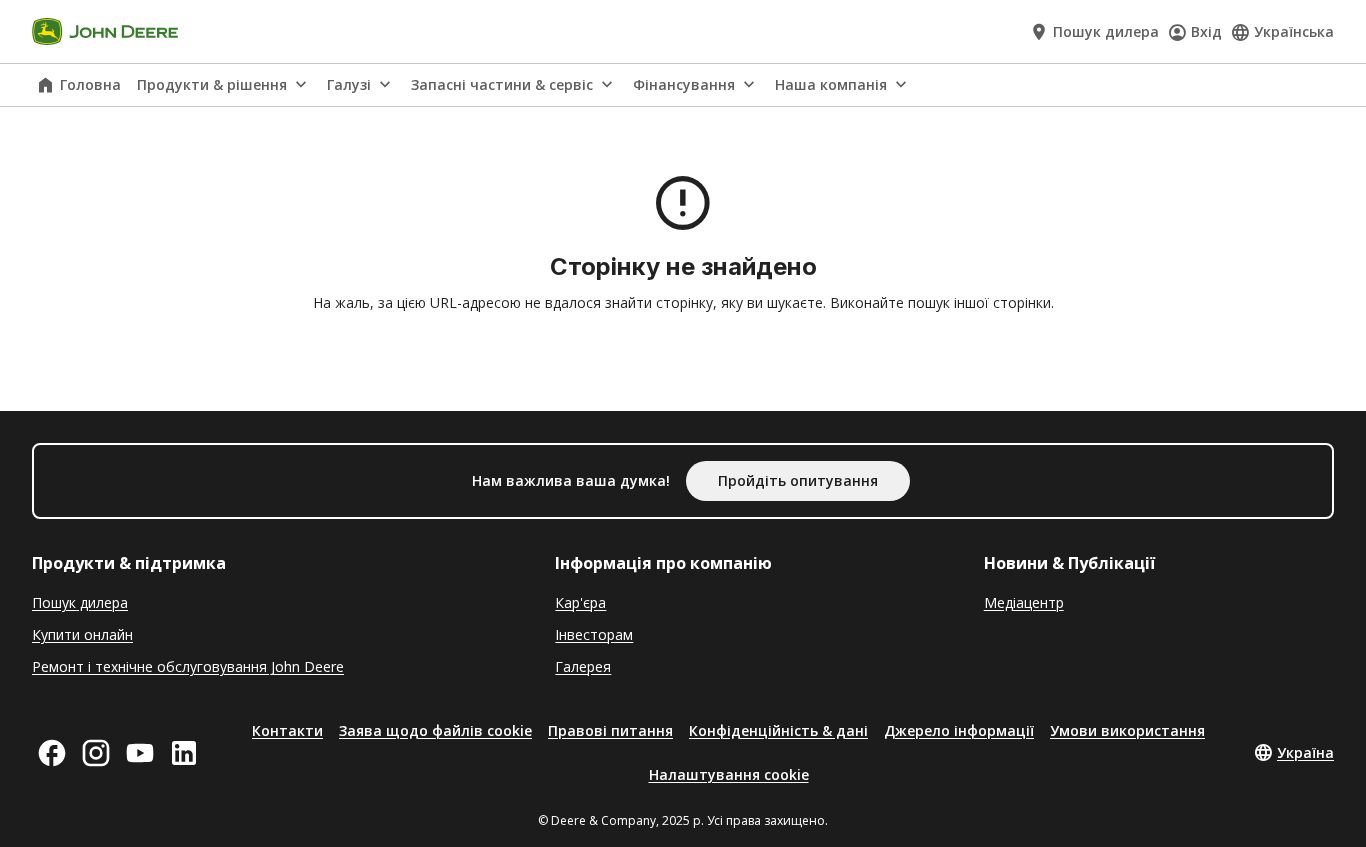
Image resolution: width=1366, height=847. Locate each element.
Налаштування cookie (729, 774)
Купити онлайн (82, 634)
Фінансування (684, 84)
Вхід (1206, 31)
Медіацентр (1024, 602)
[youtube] (140, 753)
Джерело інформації (959, 730)
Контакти (287, 730)
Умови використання (1127, 730)
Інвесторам (594, 634)
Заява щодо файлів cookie (435, 730)
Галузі (349, 84)
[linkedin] (184, 753)
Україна (1305, 752)
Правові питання (610, 730)
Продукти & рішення (212, 84)
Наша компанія (831, 84)
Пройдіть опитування (798, 480)
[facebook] (52, 753)
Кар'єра (580, 602)
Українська (1294, 31)
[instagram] (96, 753)
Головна (90, 84)
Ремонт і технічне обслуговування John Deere (188, 666)
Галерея (583, 666)
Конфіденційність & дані (778, 730)
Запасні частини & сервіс (502, 84)
